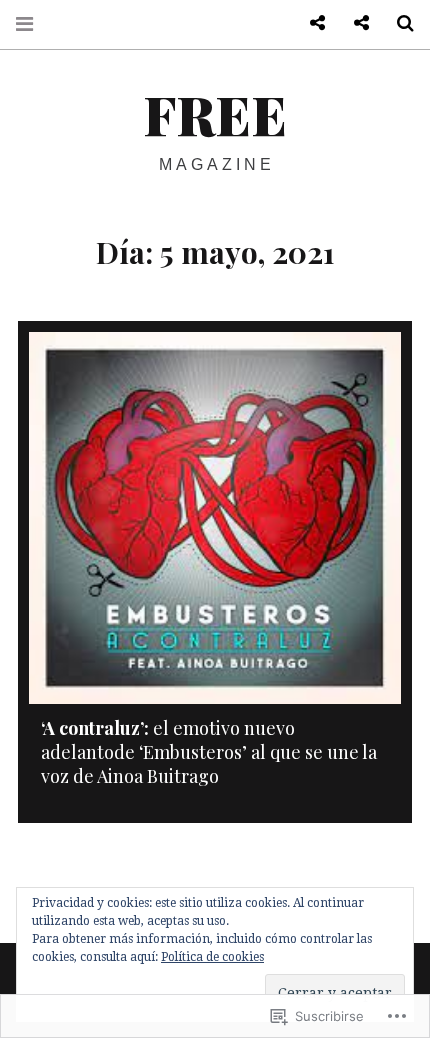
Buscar (398, 23)
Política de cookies (212, 957)
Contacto (310, 23)
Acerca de (354, 23)
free (215, 114)
